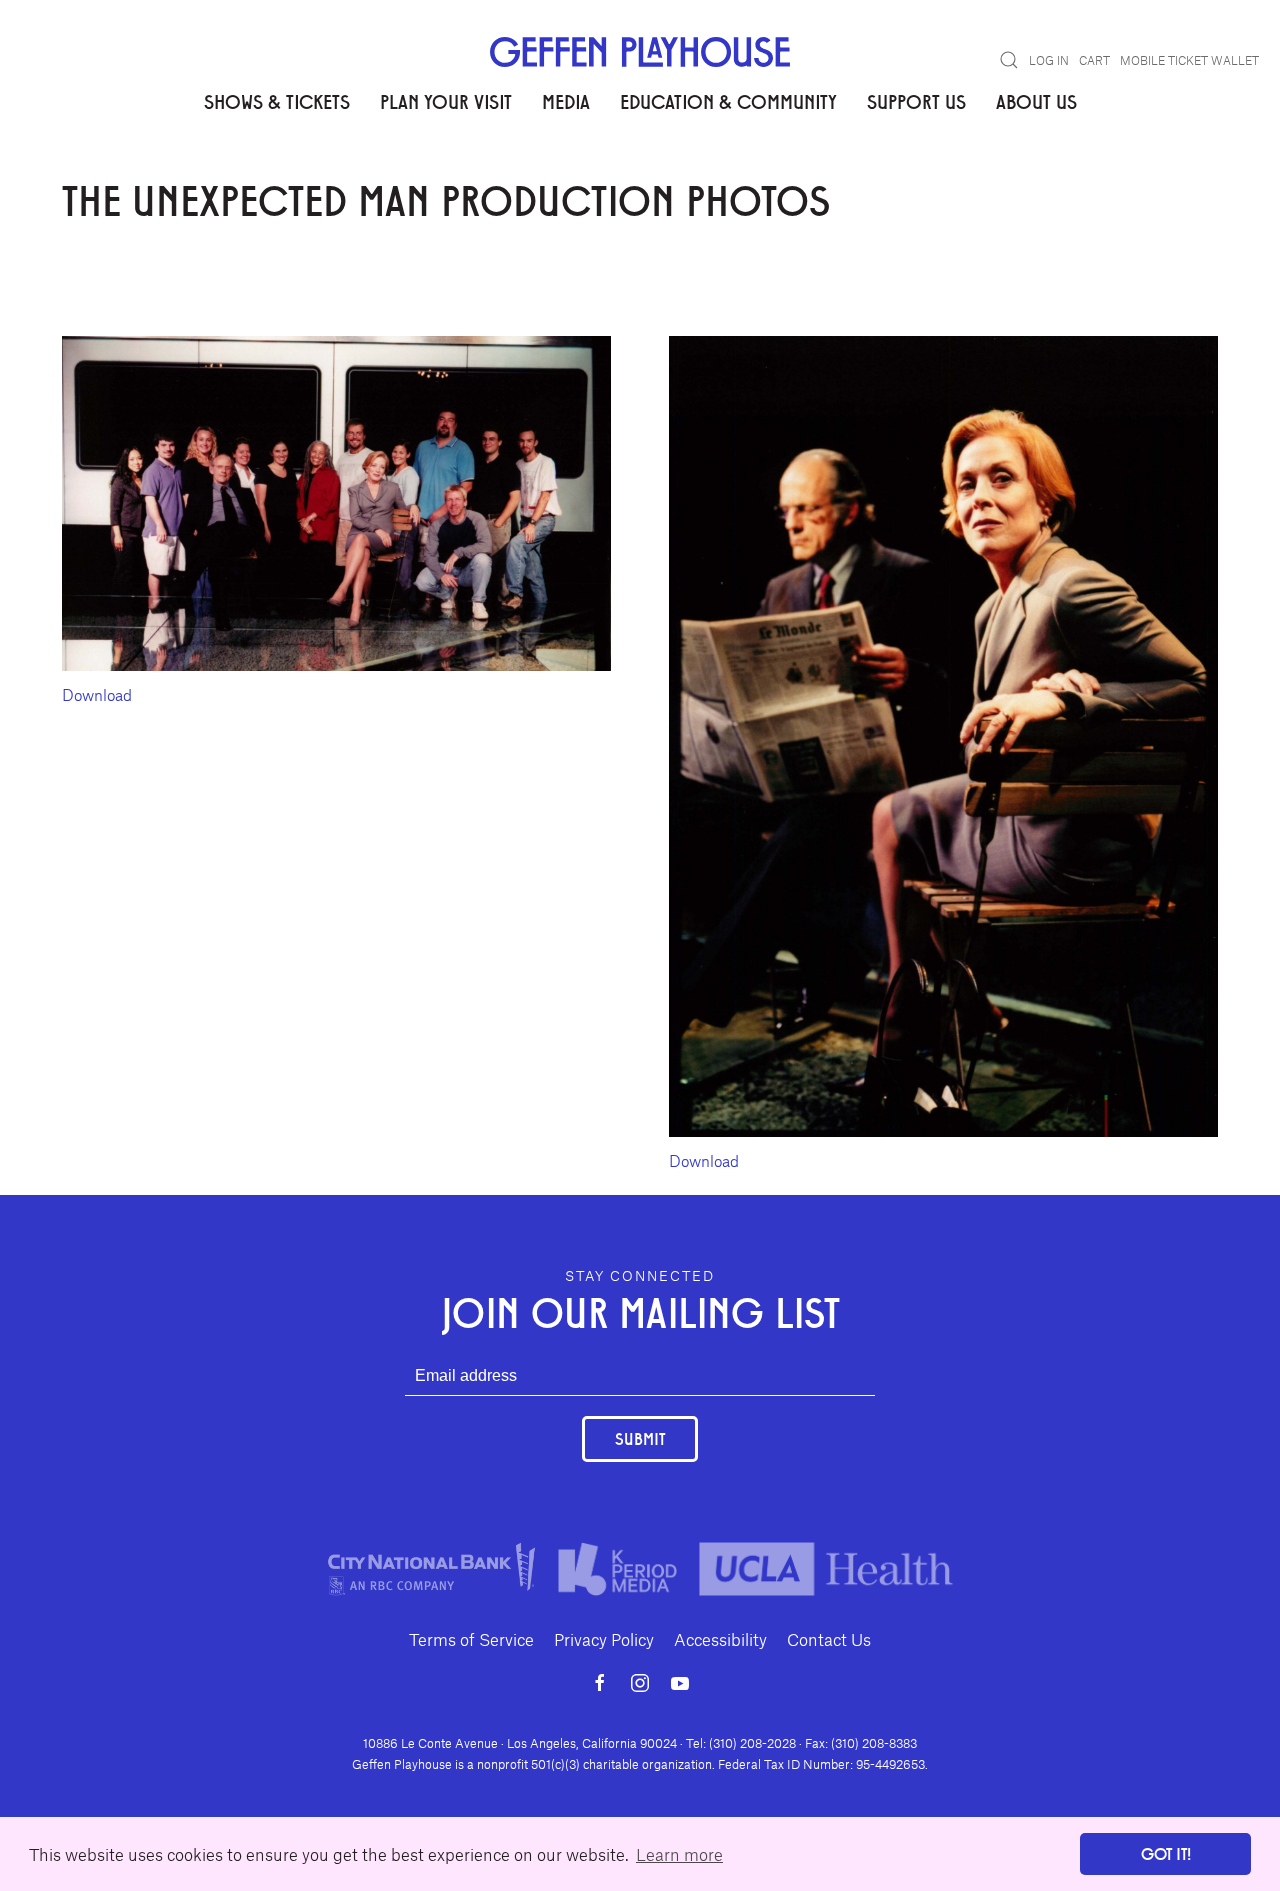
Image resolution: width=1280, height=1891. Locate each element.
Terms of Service (471, 1639)
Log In (1049, 60)
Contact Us (829, 1639)
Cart (1094, 60)
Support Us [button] (916, 101)
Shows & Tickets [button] (277, 101)
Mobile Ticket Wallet (1189, 60)
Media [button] (566, 101)
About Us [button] (1036, 101)
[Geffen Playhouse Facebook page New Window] (600, 1683)
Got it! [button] (1166, 1853)
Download (97, 694)
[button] (1009, 60)
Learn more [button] (679, 1854)
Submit (640, 1438)
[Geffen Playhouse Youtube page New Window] (680, 1683)
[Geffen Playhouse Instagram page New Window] (640, 1683)
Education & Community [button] (728, 101)
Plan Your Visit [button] (446, 101)
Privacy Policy (604, 1639)
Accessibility (720, 1639)
